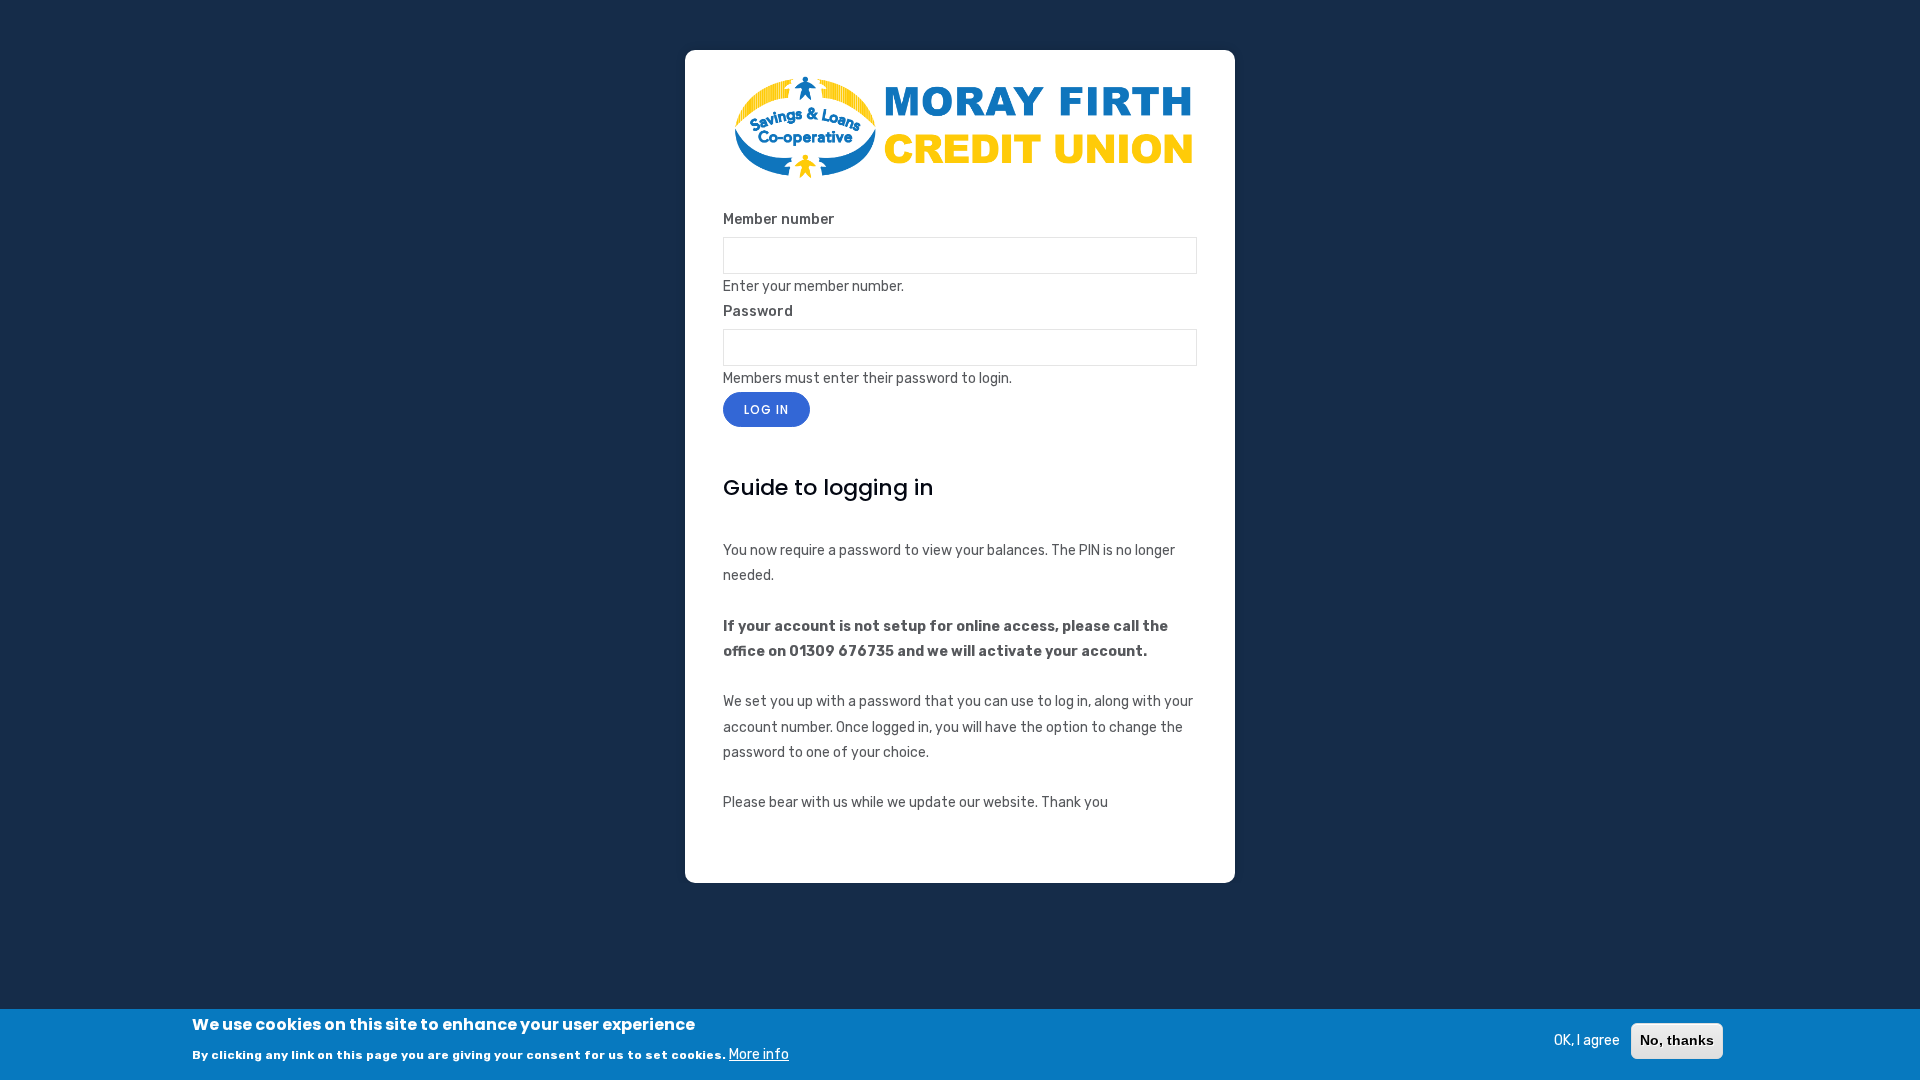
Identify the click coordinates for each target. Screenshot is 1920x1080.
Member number (779, 219)
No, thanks (1677, 1040)
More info (759, 1053)
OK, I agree (1587, 1040)
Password (758, 311)
